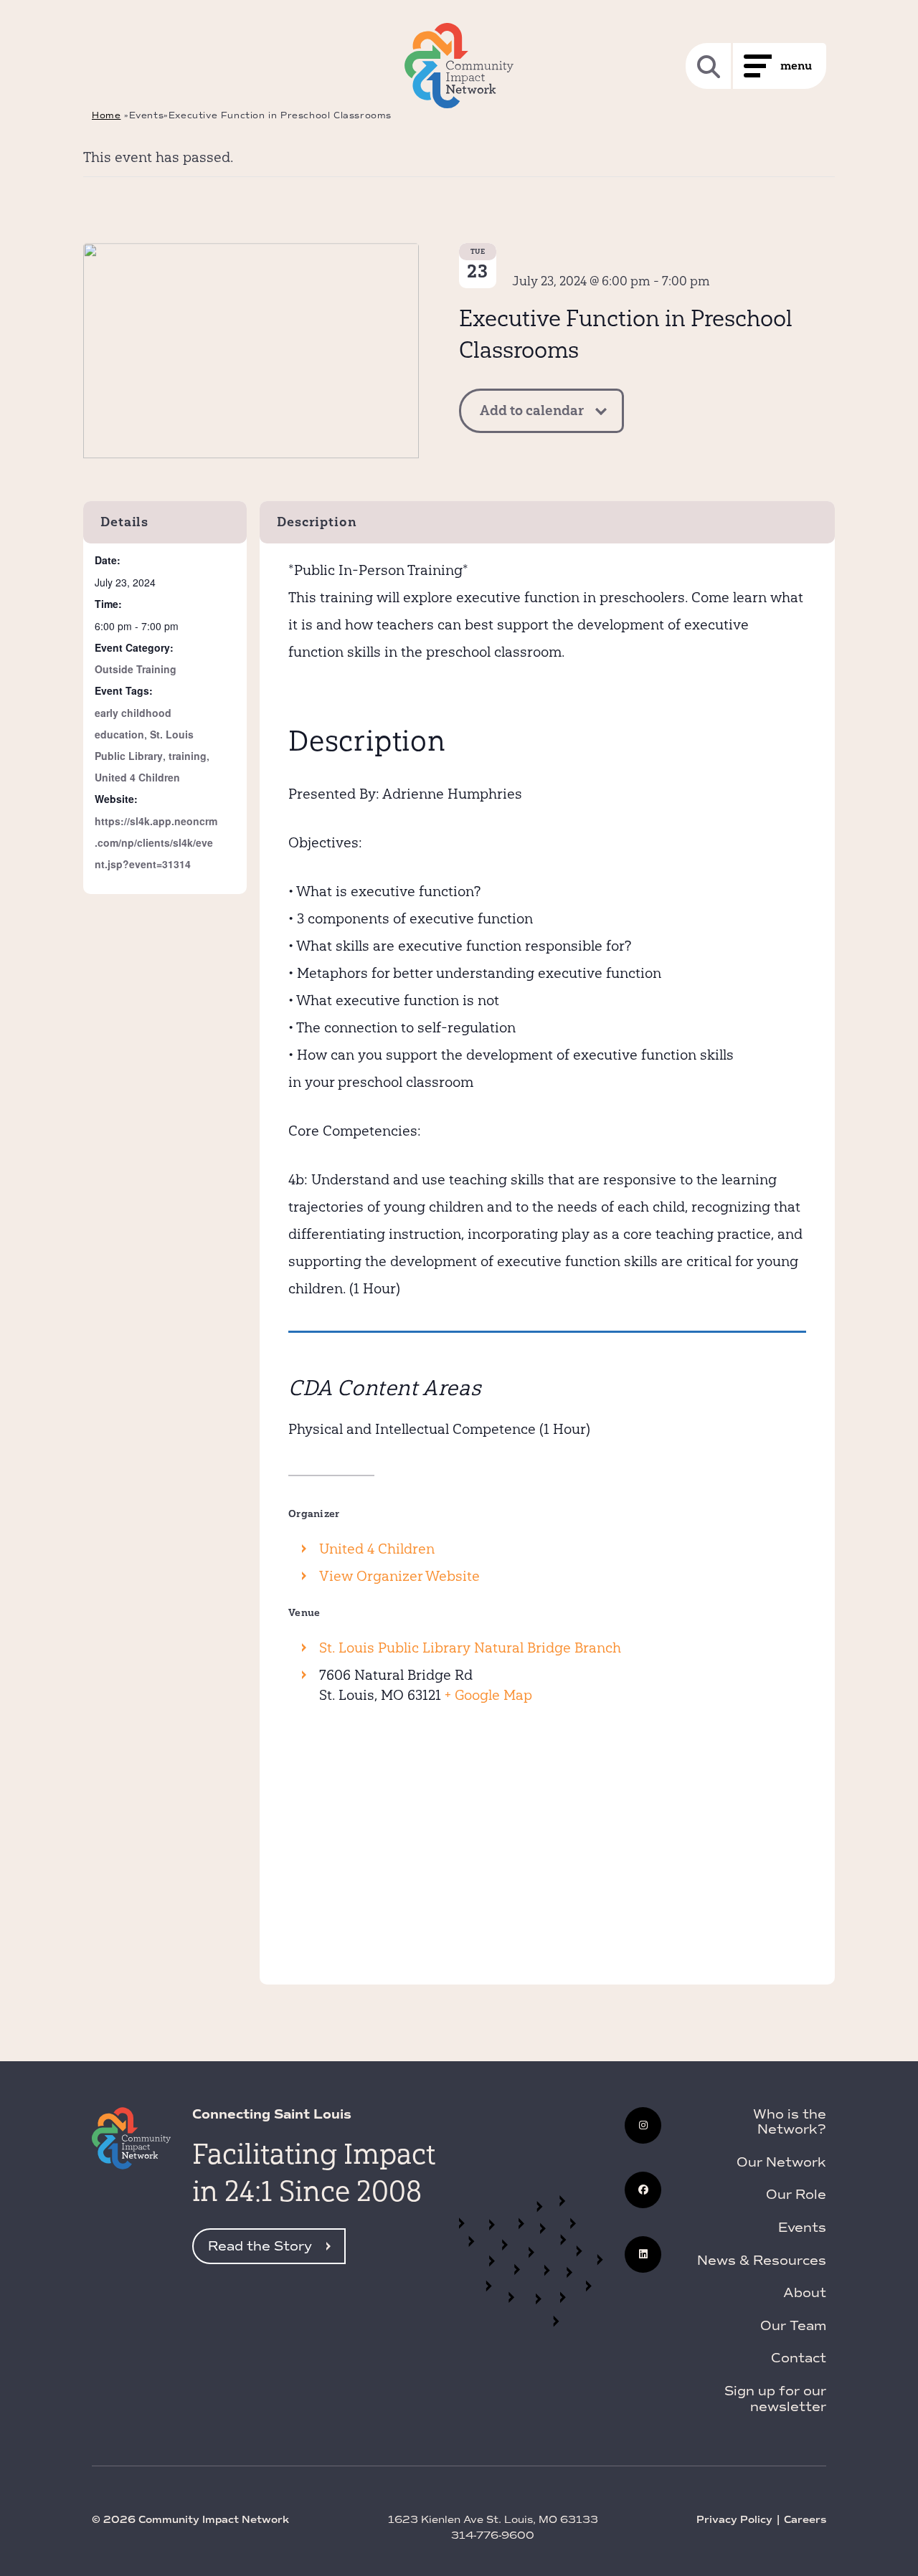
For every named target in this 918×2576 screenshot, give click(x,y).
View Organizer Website (399, 1576)
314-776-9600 (493, 2535)
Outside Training (136, 669)
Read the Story (260, 2246)
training (188, 756)
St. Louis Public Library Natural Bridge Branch (470, 1648)
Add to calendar (532, 410)
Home (106, 115)
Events (802, 2228)
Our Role (796, 2195)
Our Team (793, 2326)
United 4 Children (137, 777)
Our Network (781, 2162)
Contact (799, 2358)
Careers (805, 2520)
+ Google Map (488, 1695)
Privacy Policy (734, 2520)
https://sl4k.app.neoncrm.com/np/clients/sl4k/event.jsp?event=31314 (156, 842)
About (805, 2293)
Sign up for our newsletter (775, 2399)
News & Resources (762, 2261)
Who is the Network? (790, 2122)
